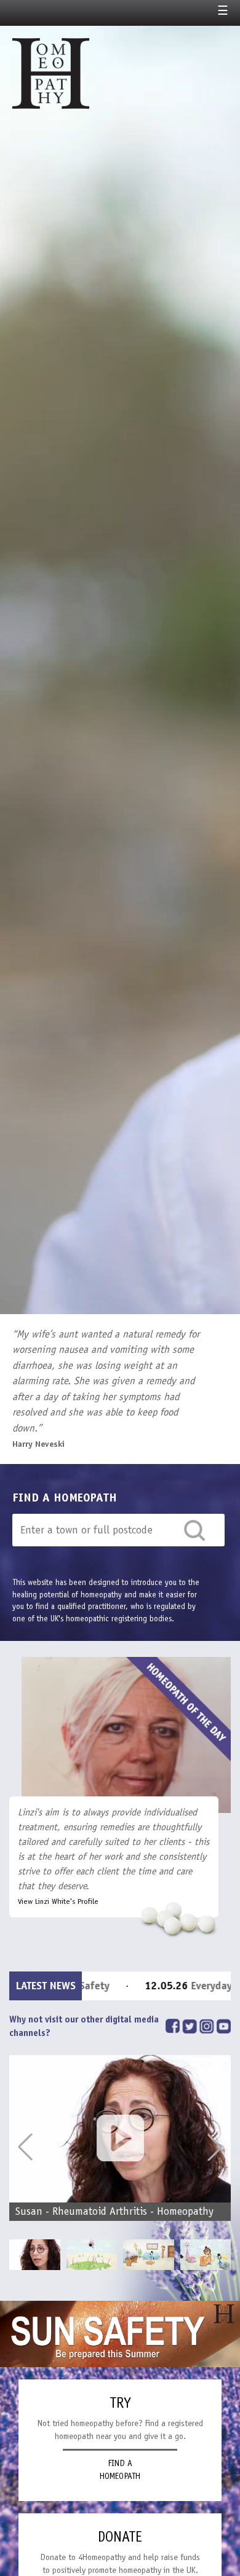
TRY (120, 2403)
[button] (215, 2147)
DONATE (120, 2537)
